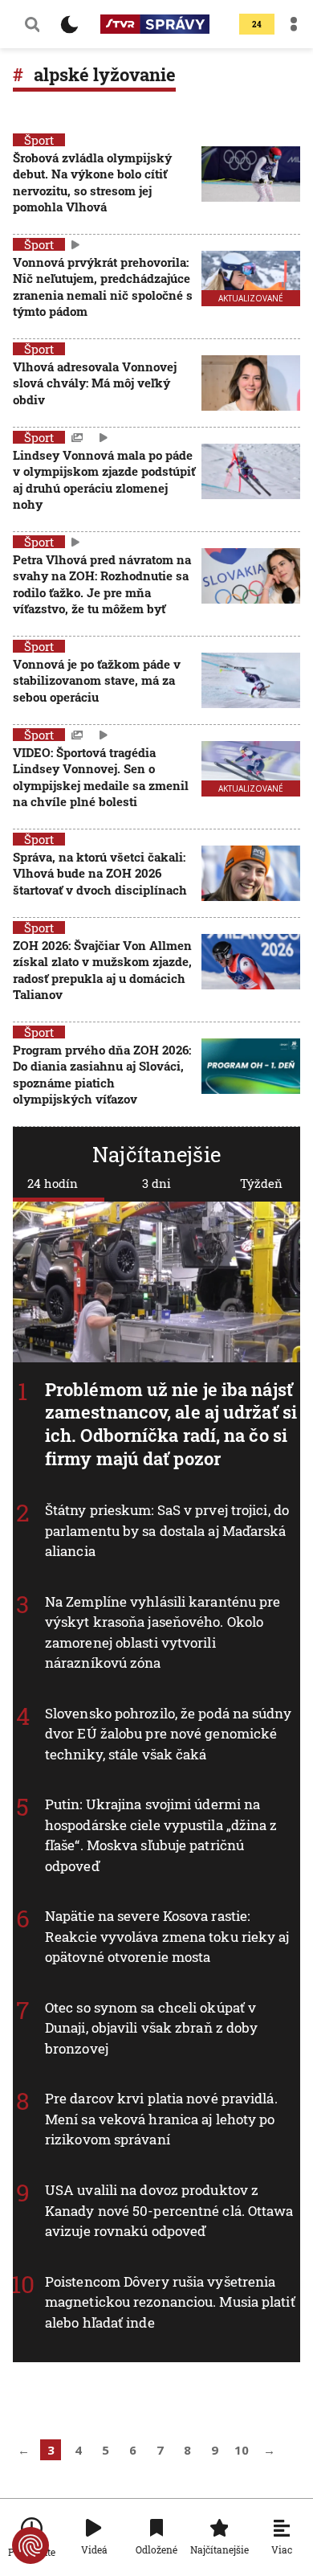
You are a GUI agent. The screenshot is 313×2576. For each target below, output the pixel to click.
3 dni (156, 1183)
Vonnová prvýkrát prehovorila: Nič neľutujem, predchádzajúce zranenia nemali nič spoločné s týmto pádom (103, 287)
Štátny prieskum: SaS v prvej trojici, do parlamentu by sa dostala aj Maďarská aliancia (167, 1530)
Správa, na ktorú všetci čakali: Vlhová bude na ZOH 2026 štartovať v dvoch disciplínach (100, 873)
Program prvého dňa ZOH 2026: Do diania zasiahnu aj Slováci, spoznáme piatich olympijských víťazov (102, 1074)
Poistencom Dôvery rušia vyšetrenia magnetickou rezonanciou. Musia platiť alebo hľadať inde (170, 2301)
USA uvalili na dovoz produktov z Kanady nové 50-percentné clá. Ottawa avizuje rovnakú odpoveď (169, 2210)
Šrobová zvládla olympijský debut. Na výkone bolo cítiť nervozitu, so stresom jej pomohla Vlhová (92, 182)
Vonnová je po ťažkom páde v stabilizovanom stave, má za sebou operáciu (97, 680)
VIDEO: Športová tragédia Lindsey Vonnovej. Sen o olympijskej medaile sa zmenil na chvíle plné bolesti (101, 777)
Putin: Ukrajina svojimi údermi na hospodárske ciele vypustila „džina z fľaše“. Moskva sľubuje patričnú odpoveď (161, 1835)
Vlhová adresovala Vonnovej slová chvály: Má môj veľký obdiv (95, 383)
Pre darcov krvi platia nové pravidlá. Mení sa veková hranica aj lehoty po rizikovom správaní (161, 2119)
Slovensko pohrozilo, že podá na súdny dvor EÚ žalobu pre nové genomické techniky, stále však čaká (168, 1734)
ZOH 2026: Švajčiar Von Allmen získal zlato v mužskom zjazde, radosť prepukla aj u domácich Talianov (102, 970)
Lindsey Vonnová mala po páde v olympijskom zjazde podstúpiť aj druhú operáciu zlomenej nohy (104, 479)
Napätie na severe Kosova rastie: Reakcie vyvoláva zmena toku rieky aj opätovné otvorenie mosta (167, 1936)
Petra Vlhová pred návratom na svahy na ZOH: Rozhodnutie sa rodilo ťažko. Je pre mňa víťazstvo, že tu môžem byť (102, 584)
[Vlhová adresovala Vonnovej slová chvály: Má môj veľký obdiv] (251, 385)
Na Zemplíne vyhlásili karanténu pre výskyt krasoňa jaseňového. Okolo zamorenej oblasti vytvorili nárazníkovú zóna (163, 1632)
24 (257, 25)
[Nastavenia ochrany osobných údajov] (30, 2545)
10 (242, 2450)
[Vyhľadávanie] (32, 24)
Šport (39, 140)
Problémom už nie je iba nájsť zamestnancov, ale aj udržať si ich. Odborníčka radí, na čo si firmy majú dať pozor (171, 1424)
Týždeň (261, 1183)
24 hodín (53, 1183)
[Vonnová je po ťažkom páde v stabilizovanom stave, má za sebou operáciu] (251, 682)
